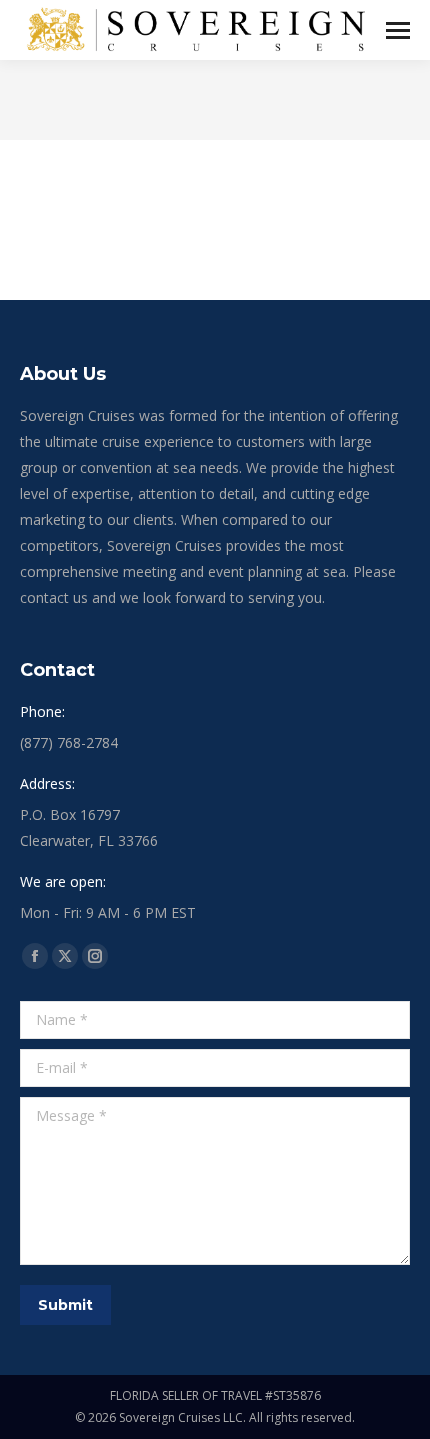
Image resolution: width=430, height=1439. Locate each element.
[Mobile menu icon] (398, 30)
